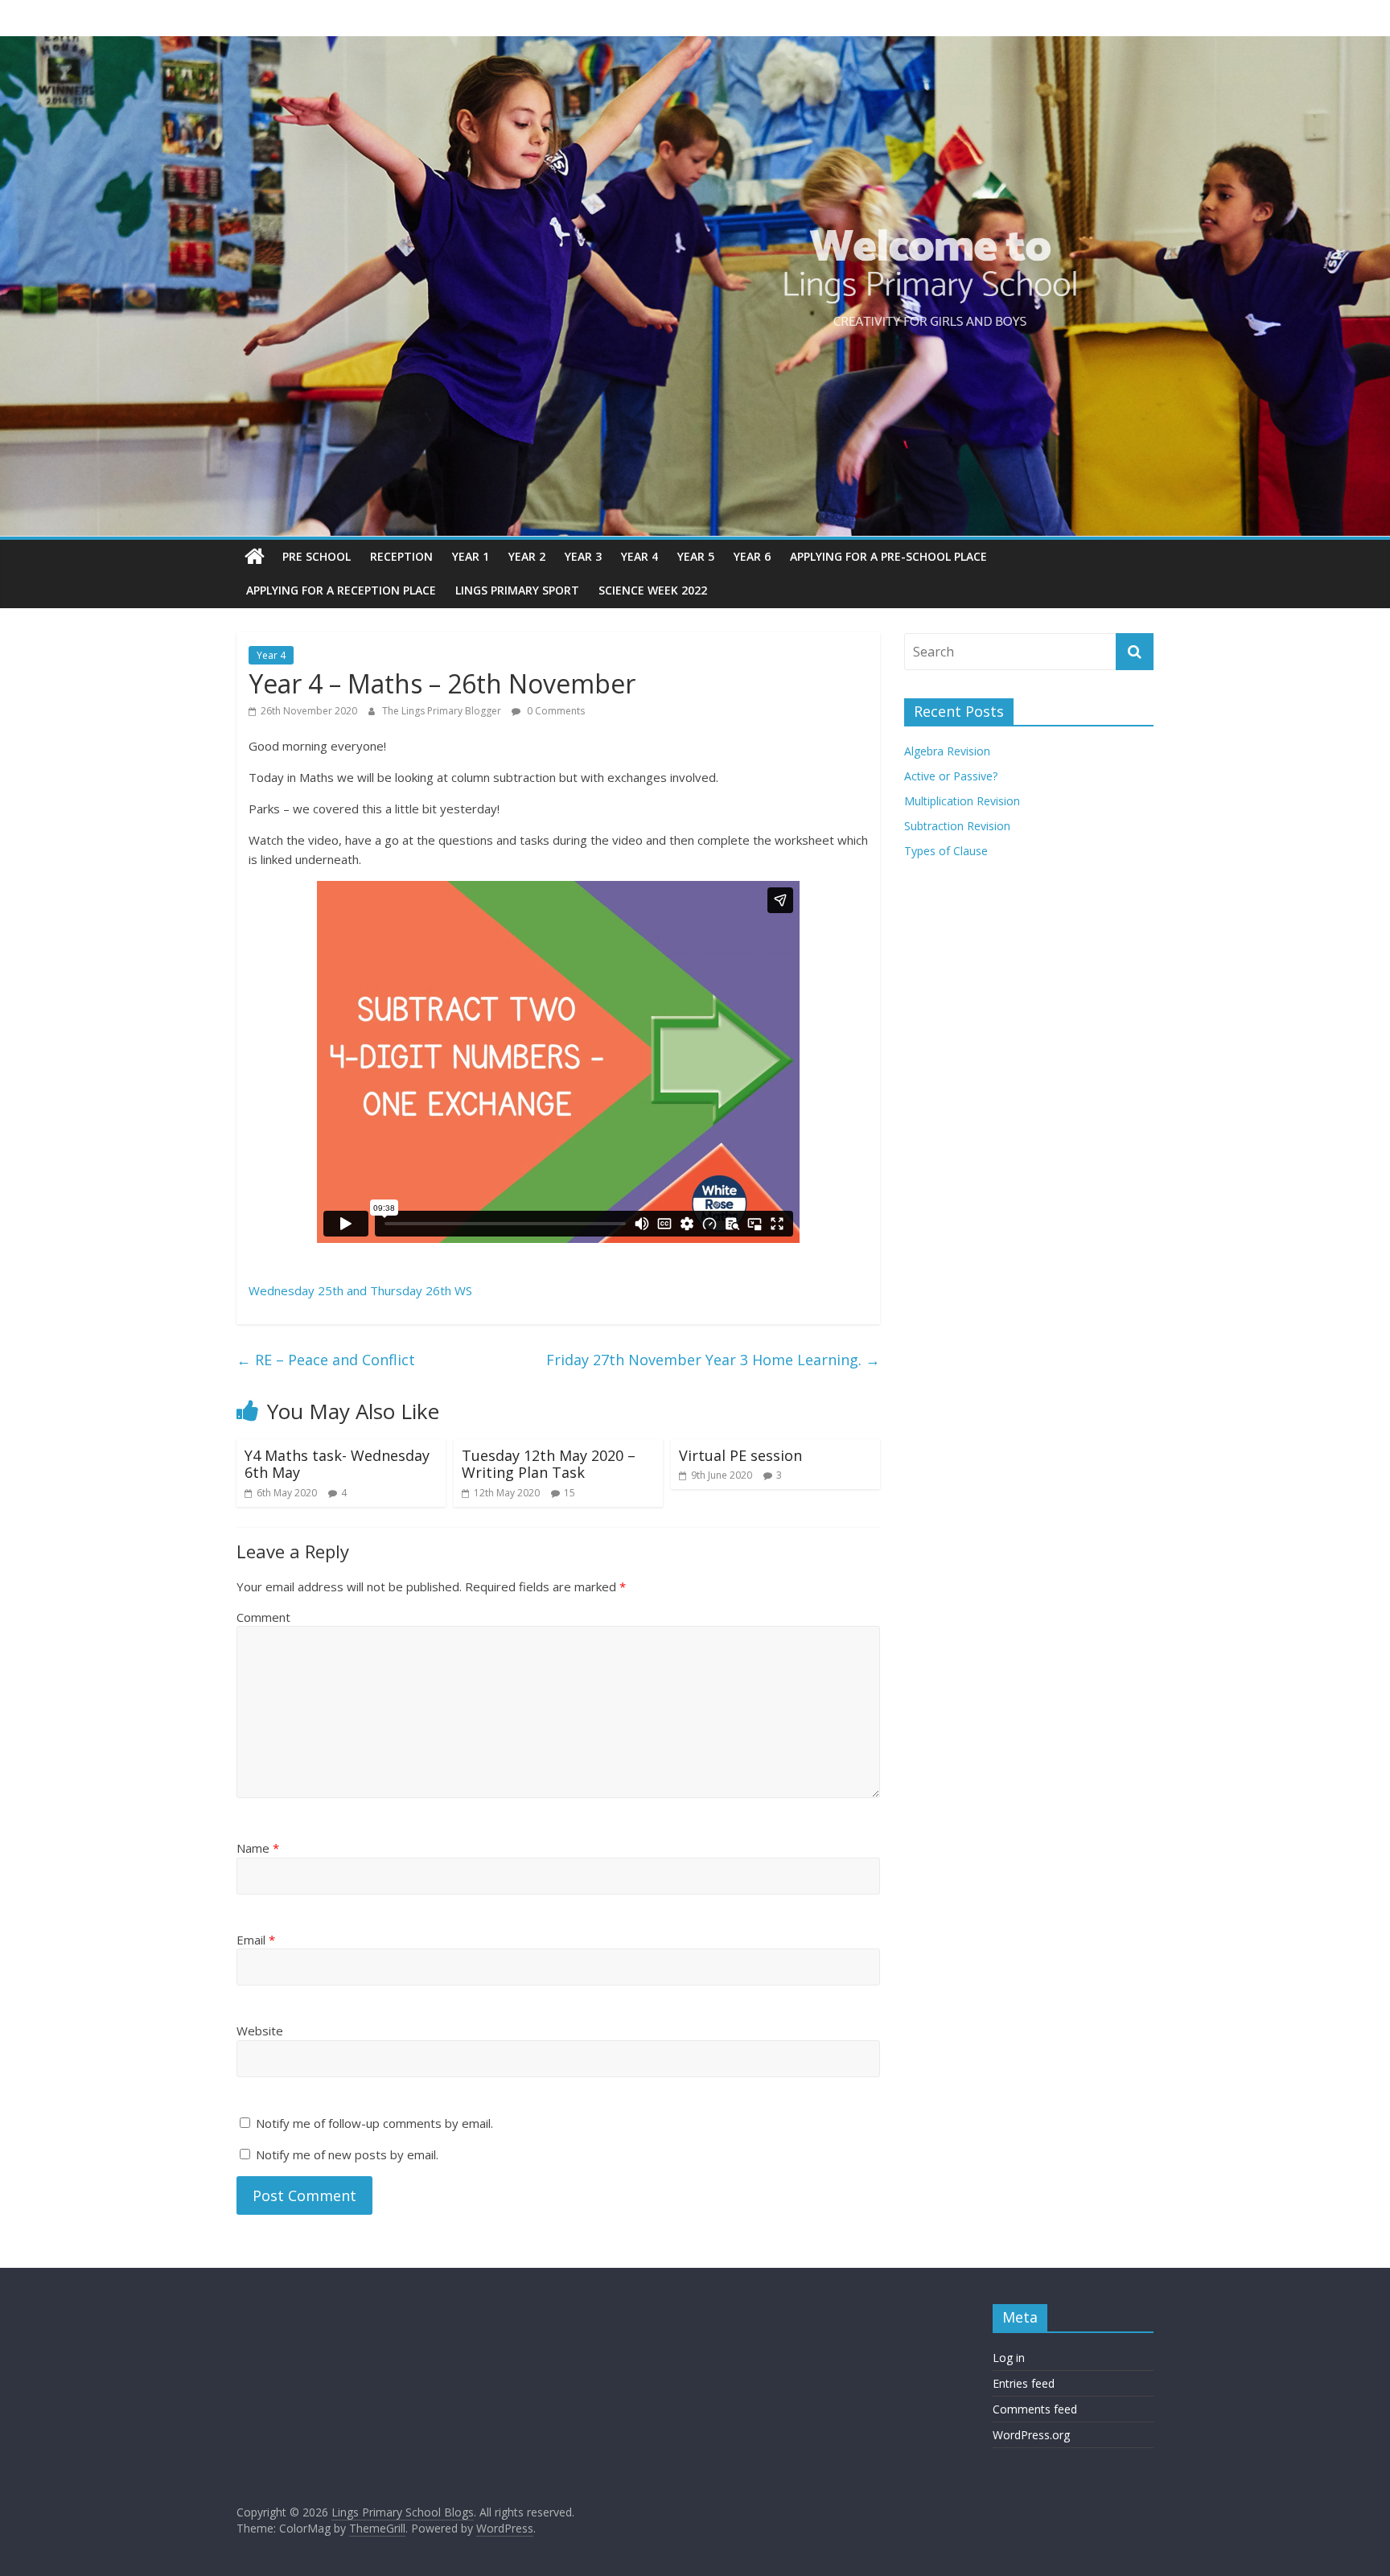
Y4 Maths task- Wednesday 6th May (337, 1464)
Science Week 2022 (653, 590)
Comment (263, 1617)
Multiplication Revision (962, 801)
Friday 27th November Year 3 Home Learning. (713, 1360)
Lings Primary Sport (517, 590)
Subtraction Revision (957, 826)
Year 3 (583, 556)
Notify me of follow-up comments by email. (374, 2123)
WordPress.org (1031, 2435)
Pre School (317, 556)
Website (260, 2031)
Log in (1009, 2358)
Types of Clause (946, 851)
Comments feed (1035, 2409)
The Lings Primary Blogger (443, 711)
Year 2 (527, 556)
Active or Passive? (951, 776)
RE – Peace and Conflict (326, 1360)
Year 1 (471, 556)
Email (256, 1940)
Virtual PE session (740, 1455)
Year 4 (639, 556)
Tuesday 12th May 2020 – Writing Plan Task (549, 1464)
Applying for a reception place (341, 590)
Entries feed (1024, 2383)
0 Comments (555, 711)
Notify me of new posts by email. (347, 2154)
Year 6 (752, 556)
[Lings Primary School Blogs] (255, 557)
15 (570, 1493)
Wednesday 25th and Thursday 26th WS (360, 1290)
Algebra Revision (947, 751)
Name (258, 1848)
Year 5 (696, 556)
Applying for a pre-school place (888, 556)
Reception (401, 556)
